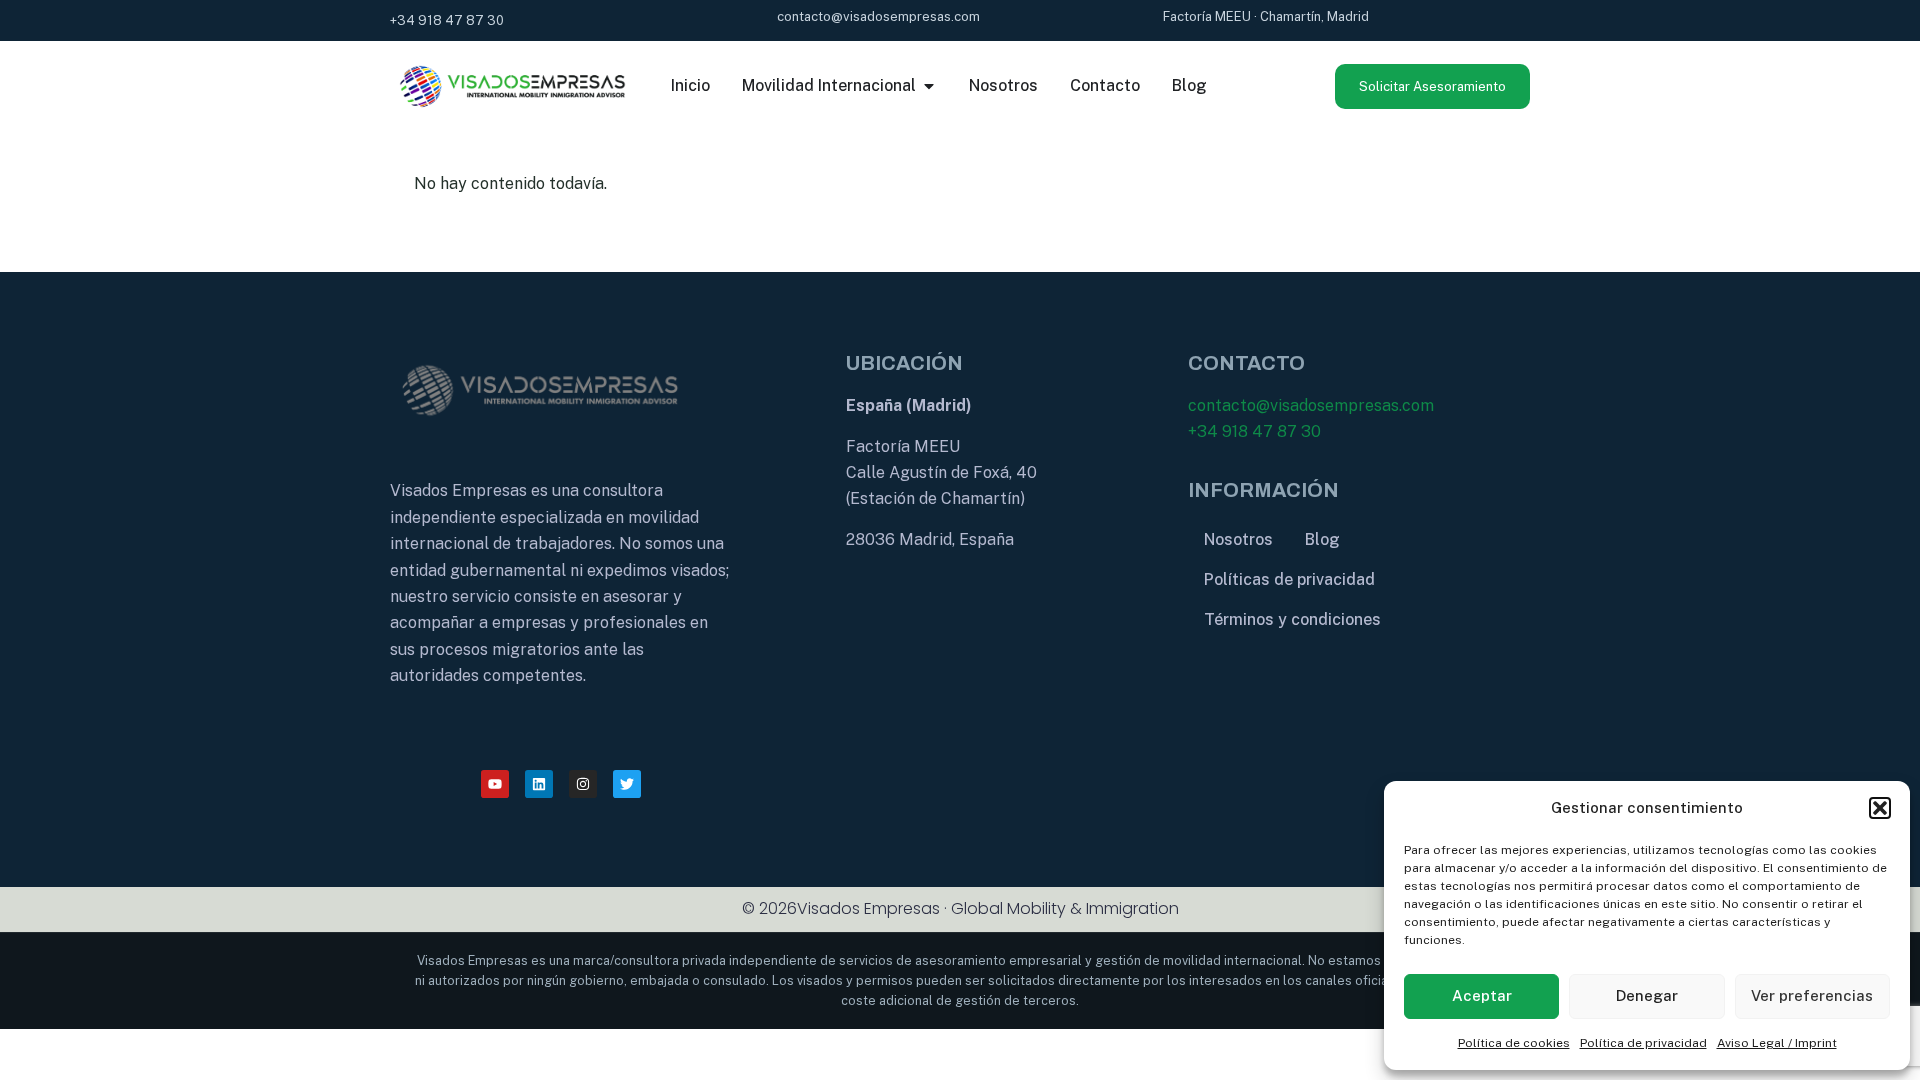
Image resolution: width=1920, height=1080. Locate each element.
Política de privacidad (1643, 1043)
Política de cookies (1514, 1043)
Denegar (1647, 995)
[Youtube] (495, 784)
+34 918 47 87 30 (1254, 431)
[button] (1880, 808)
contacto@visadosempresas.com (1311, 405)
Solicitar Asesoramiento (1432, 86)
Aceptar (1482, 995)
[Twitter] (627, 784)
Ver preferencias (1812, 995)
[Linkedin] (539, 784)
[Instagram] (583, 784)
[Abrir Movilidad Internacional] (929, 86)
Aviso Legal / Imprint (1777, 1043)
